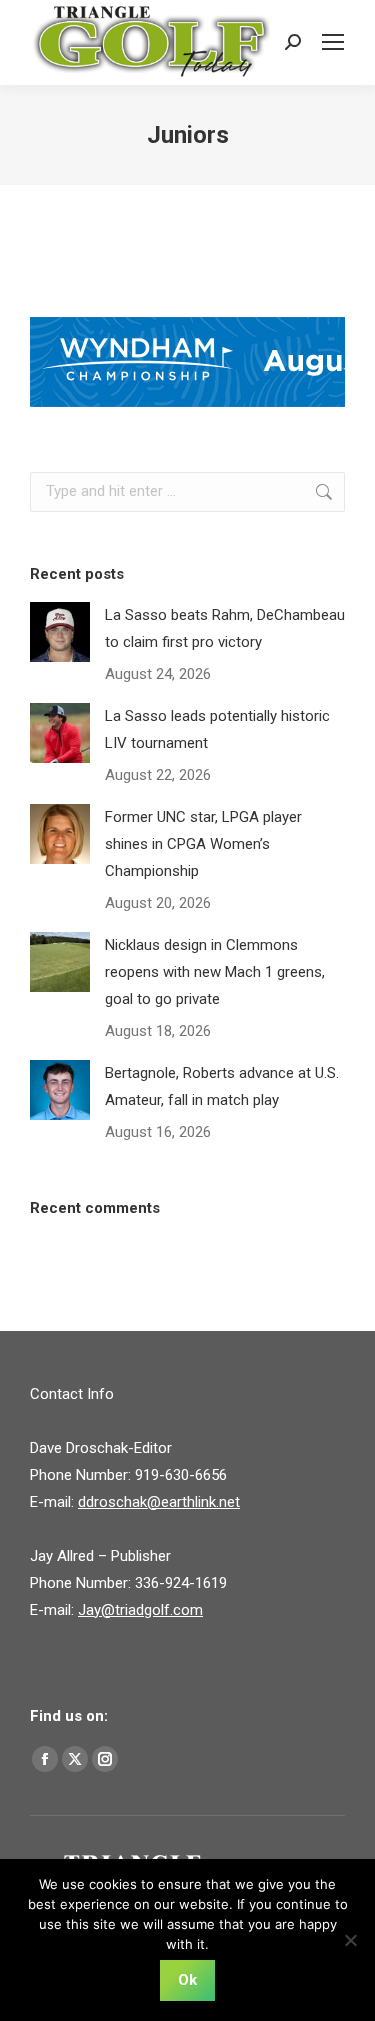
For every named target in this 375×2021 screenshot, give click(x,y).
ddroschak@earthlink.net (159, 1502)
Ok (187, 1980)
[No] (350, 1940)
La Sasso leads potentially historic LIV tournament (217, 729)
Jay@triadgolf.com (140, 1610)
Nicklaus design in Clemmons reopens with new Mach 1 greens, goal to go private (215, 972)
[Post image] (60, 632)
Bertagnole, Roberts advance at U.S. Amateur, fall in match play (222, 1086)
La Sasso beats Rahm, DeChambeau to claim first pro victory (225, 628)
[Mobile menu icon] (333, 42)
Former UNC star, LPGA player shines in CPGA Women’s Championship (203, 844)
